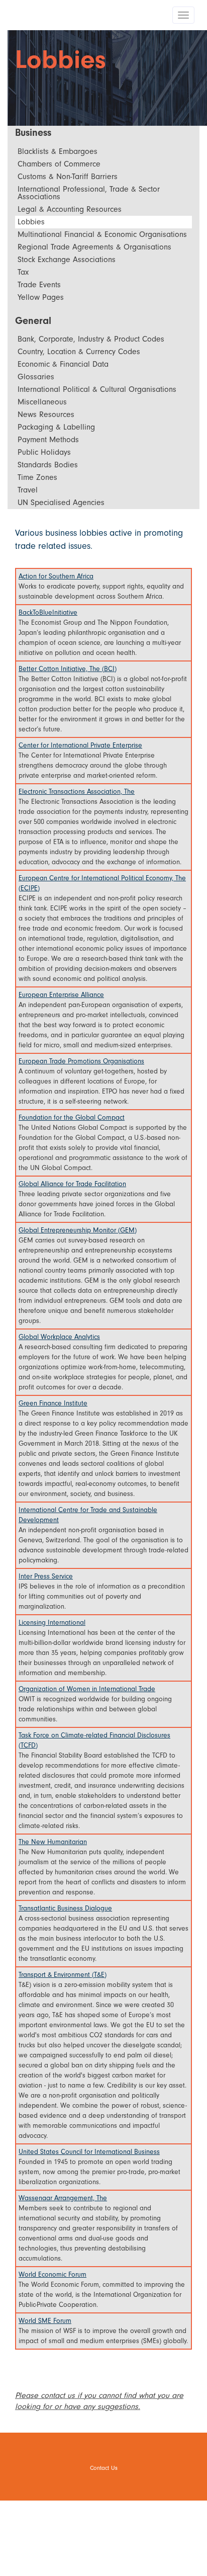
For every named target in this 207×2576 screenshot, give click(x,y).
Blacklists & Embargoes (58, 151)
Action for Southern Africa (56, 576)
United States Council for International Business (89, 2152)
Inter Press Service (46, 1576)
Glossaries (36, 377)
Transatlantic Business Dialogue (65, 1908)
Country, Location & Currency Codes (79, 352)
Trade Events (39, 285)
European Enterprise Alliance (61, 995)
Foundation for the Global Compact (72, 1117)
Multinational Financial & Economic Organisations (102, 234)
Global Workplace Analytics (59, 1337)
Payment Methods (48, 440)
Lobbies (31, 222)
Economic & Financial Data (63, 364)
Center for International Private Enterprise (80, 745)
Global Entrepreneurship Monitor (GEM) (78, 1230)
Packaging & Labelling (56, 427)
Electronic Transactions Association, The (77, 792)
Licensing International (52, 1623)
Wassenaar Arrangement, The (63, 2198)
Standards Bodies (48, 465)
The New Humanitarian (53, 1842)
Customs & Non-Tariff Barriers (68, 177)
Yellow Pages (41, 297)
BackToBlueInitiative (48, 612)
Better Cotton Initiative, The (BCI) (68, 669)
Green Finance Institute (53, 1403)
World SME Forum (45, 2321)
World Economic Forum (53, 2274)
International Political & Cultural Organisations (97, 389)
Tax (23, 272)
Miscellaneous (42, 402)
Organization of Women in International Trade (87, 1689)
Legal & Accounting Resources (70, 209)
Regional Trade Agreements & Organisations (94, 247)
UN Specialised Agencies (61, 503)
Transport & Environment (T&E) (63, 1975)
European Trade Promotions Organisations (81, 1061)
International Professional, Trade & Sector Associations (89, 193)
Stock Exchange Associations (67, 260)
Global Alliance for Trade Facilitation (72, 1184)
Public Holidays (44, 452)
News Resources (46, 414)
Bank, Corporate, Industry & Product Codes (91, 339)
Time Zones (37, 477)
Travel (28, 490)
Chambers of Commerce (59, 164)
